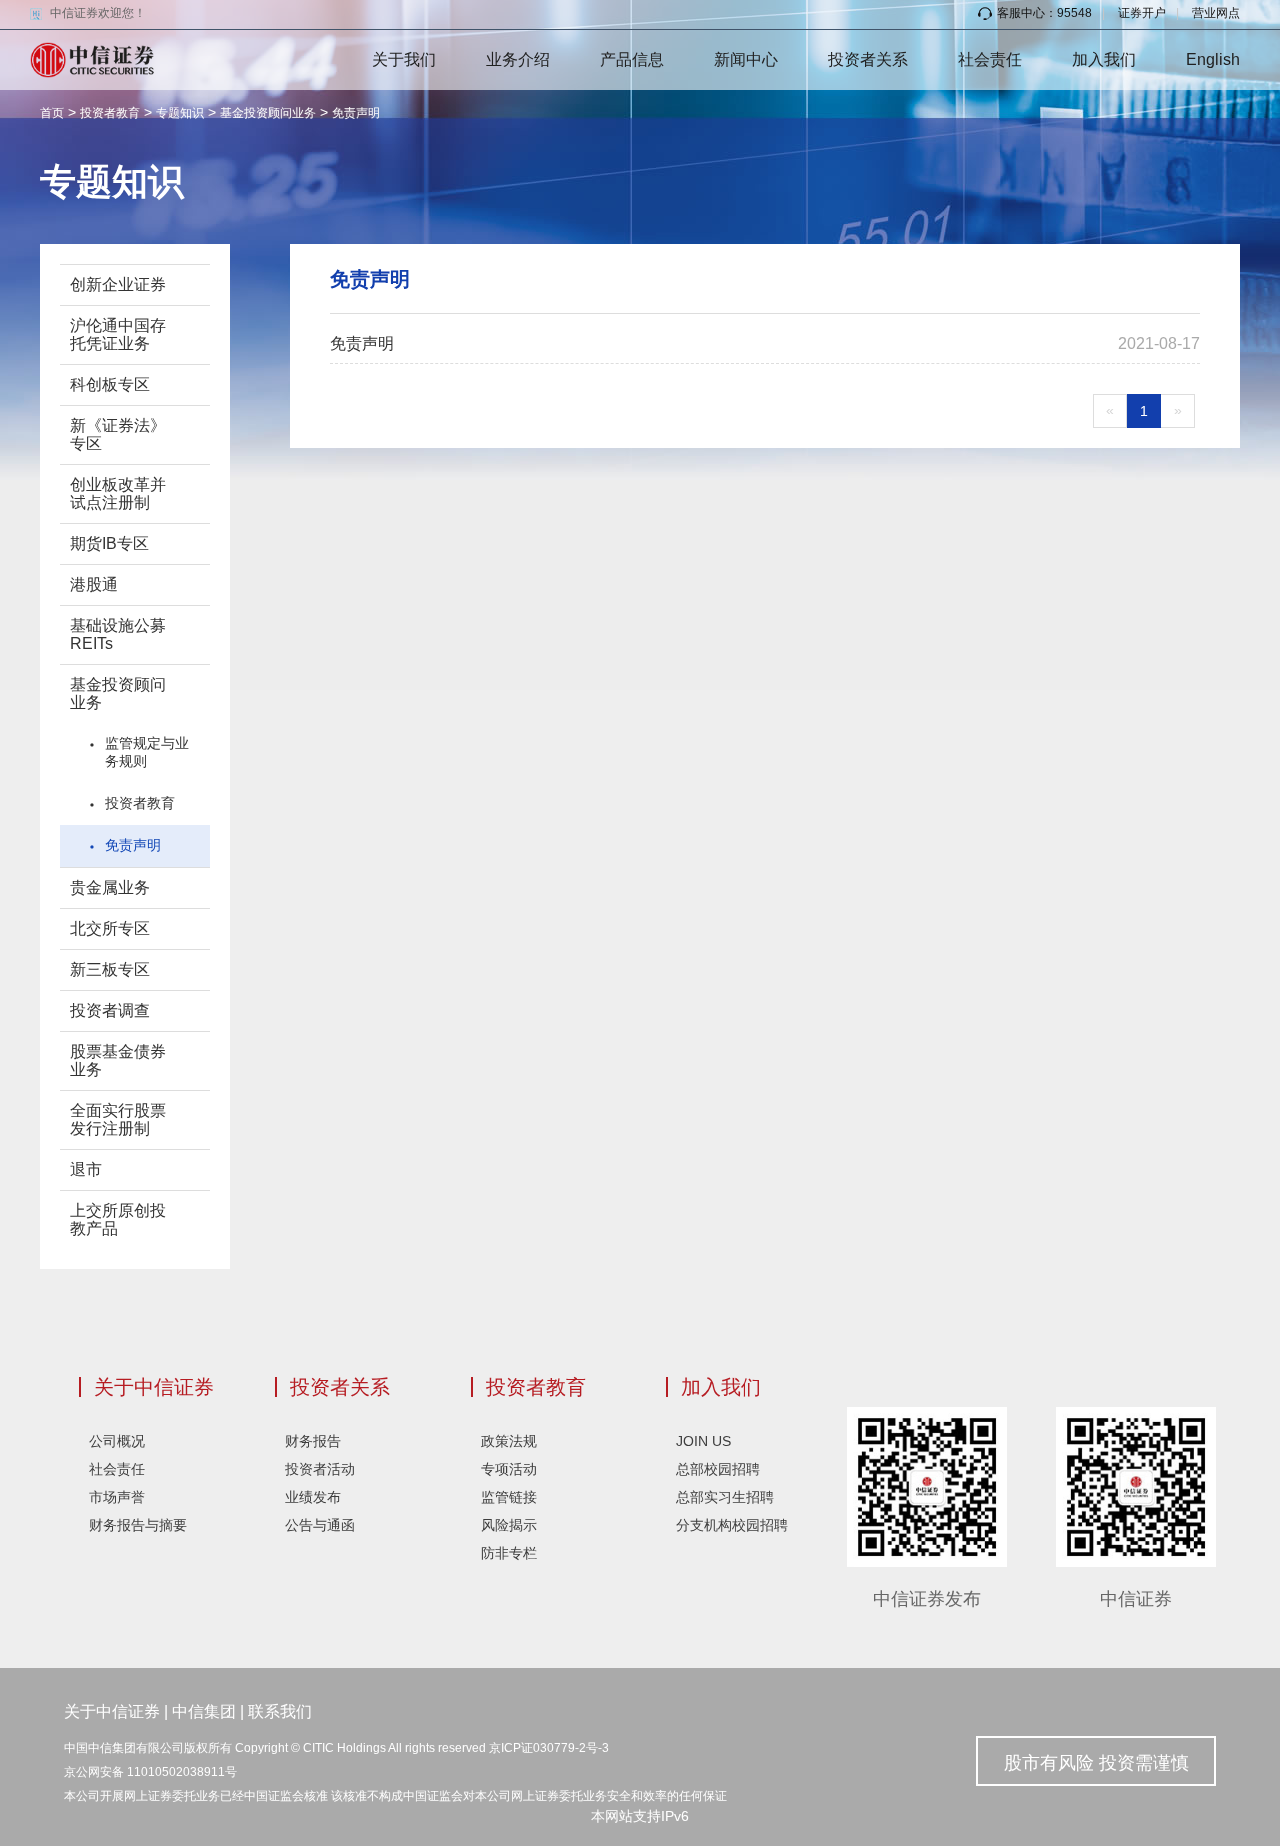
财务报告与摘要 (138, 1525)
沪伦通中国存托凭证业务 (118, 334)
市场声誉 (117, 1497)
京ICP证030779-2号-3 (549, 1748)
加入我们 (1104, 59)
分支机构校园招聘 (732, 1525)
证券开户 (1142, 13)
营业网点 (1216, 13)
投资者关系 (868, 59)
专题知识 (180, 113)
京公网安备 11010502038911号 (150, 1772)
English (1213, 59)
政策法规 (509, 1441)
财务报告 (313, 1441)
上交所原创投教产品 (118, 1219)
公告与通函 (320, 1525)
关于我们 (404, 59)
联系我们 (280, 1711)
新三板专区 (110, 969)
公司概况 (117, 1441)
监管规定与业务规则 (147, 752)
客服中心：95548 (1044, 13)
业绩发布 (313, 1497)
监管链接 (509, 1497)
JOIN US (703, 1441)
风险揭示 (509, 1525)
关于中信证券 (154, 1387)
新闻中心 (746, 59)
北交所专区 (110, 928)
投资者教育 (110, 113)
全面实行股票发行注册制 (118, 1119)
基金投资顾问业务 (268, 113)
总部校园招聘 (718, 1469)
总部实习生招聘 (725, 1497)
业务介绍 (518, 59)
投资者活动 (320, 1469)
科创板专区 (110, 384)
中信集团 (204, 1711)
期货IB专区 (109, 543)
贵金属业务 (110, 887)
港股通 (94, 584)
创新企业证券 (118, 284)
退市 (86, 1169)
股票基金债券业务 (118, 1060)
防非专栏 (509, 1553)
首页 (52, 113)
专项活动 (509, 1469)
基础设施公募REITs (118, 634)
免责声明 (356, 113)
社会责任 (990, 59)
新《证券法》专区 (118, 434)
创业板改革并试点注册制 (118, 493)
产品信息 (632, 59)
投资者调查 (110, 1010)
